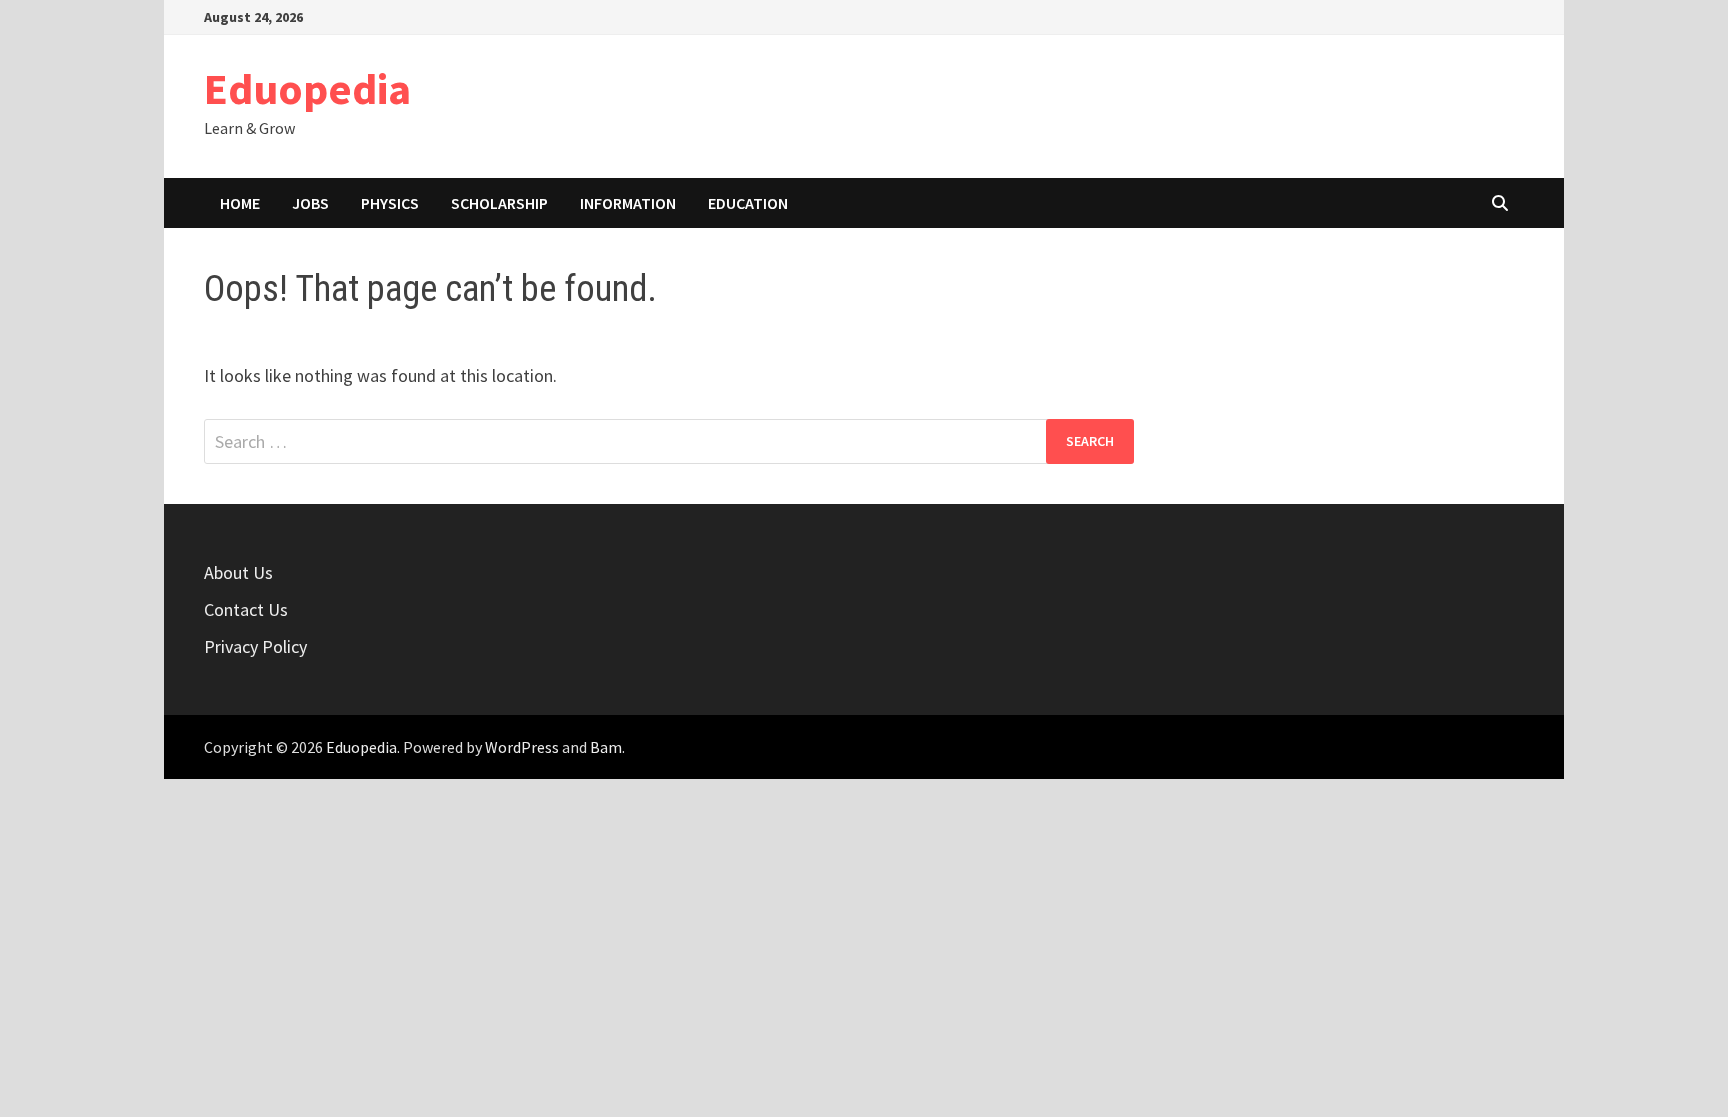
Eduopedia (307, 88)
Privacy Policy (255, 646)
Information (628, 203)
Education (748, 203)
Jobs (310, 203)
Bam (606, 747)
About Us (238, 572)
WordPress (522, 747)
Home (240, 203)
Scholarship (499, 203)
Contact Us (246, 609)
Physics (390, 203)
